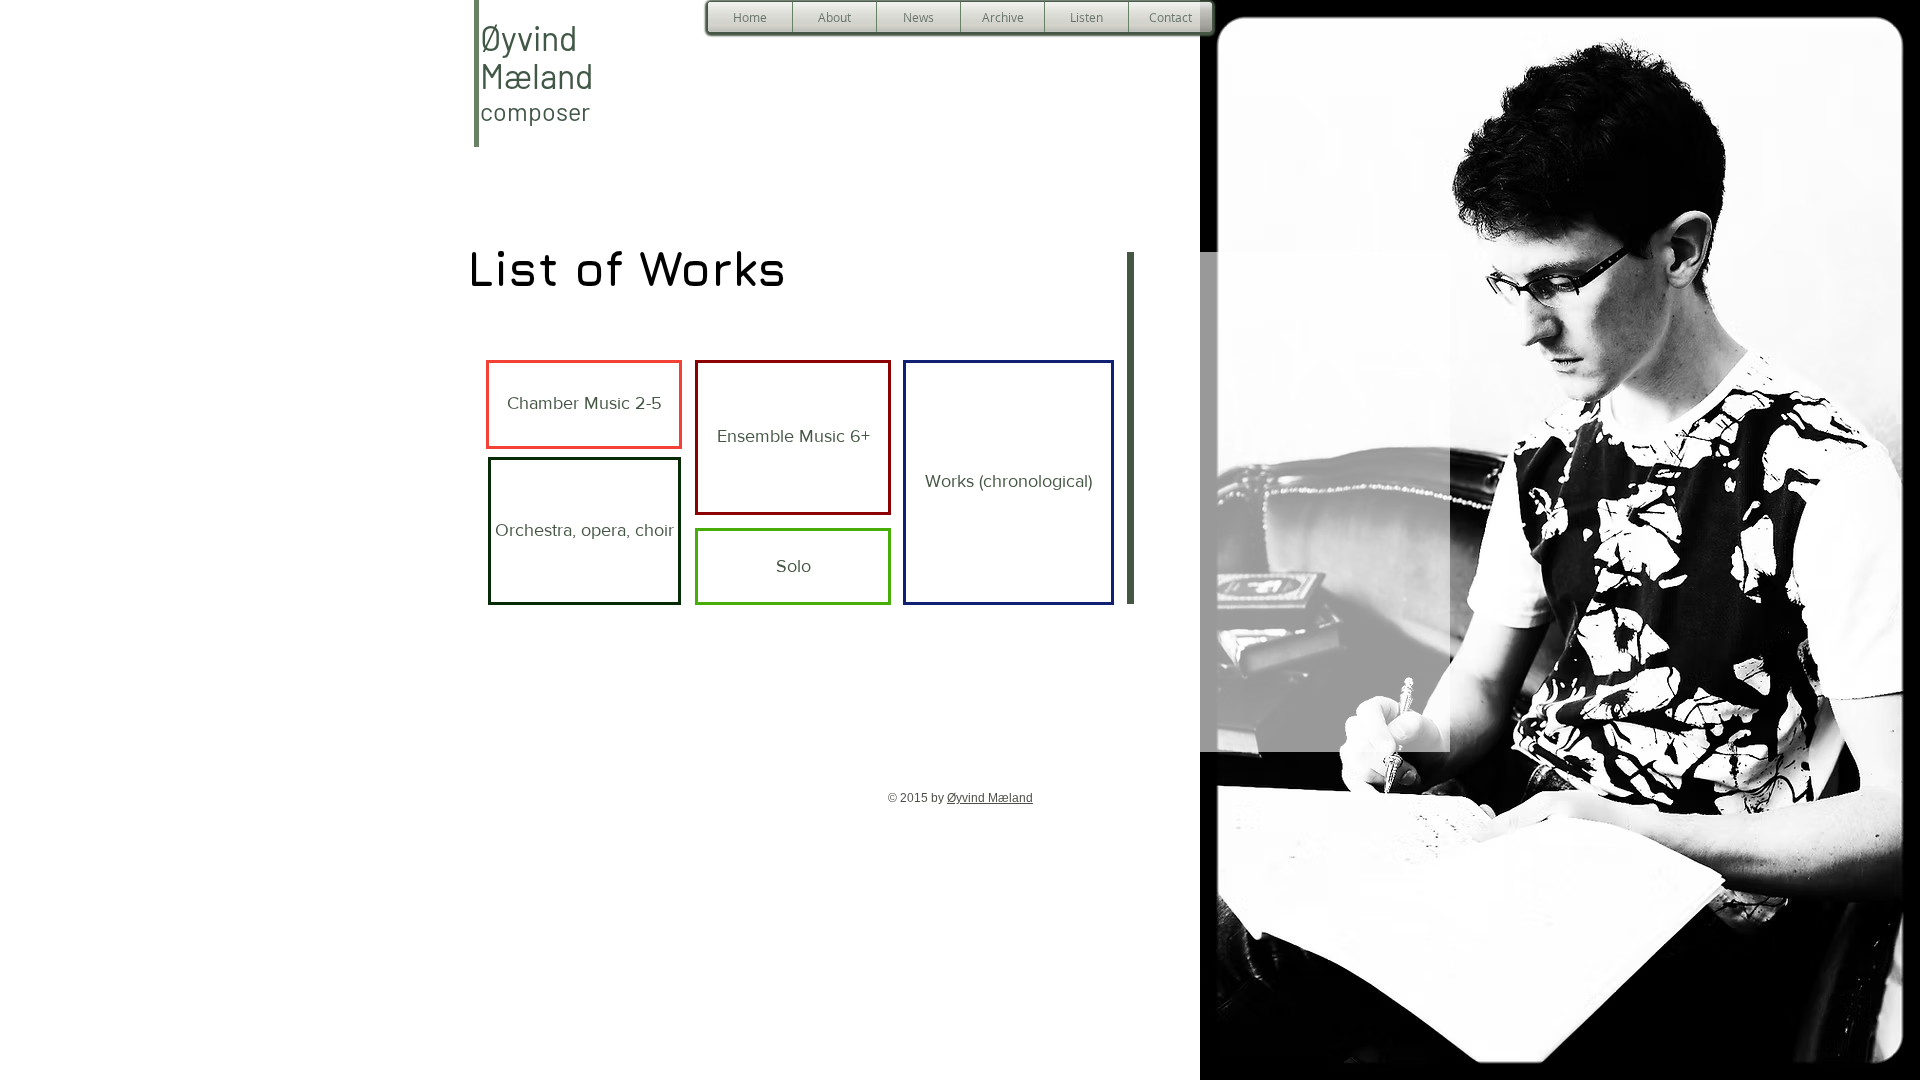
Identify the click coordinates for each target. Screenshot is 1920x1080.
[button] (834, 17)
